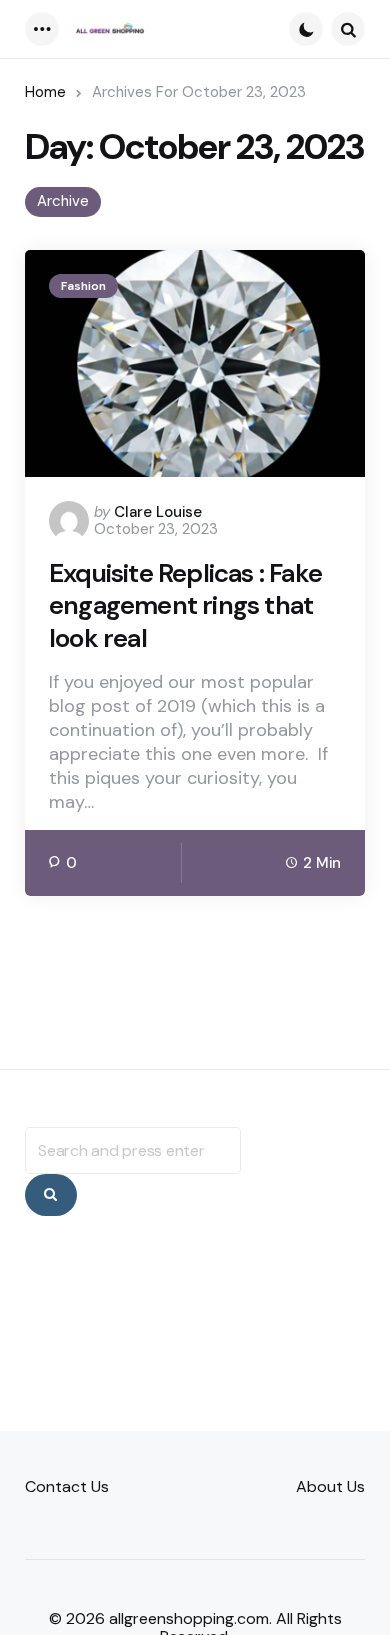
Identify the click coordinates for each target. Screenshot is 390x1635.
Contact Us (67, 1486)
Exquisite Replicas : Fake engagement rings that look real (185, 606)
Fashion (83, 286)
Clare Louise (158, 512)
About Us (330, 1486)
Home (45, 92)
